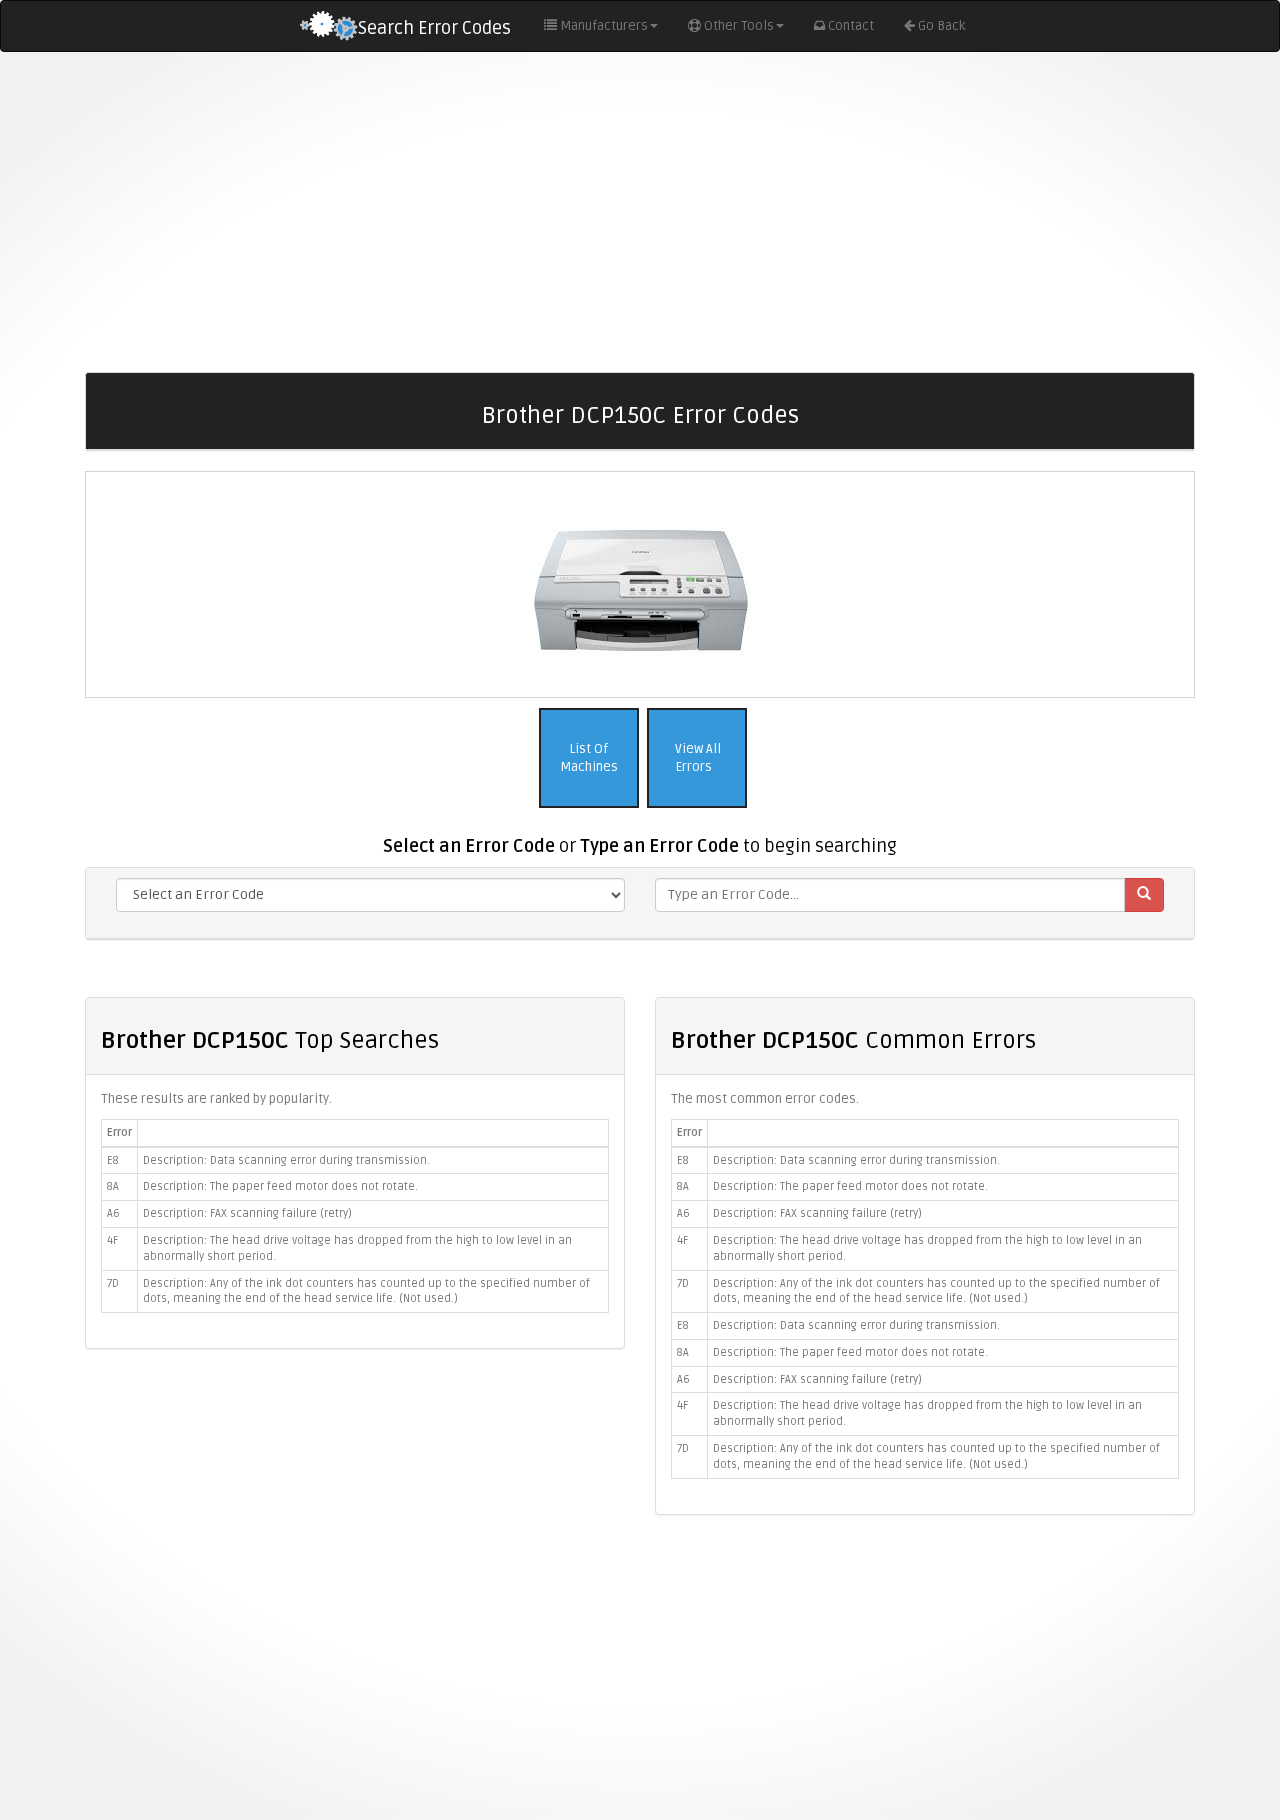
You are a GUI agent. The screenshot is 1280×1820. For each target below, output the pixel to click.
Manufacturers (604, 26)
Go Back (941, 26)
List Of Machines (589, 758)
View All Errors (696, 758)
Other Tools (739, 26)
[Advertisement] (640, 212)
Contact (851, 26)
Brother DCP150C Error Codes (640, 415)
